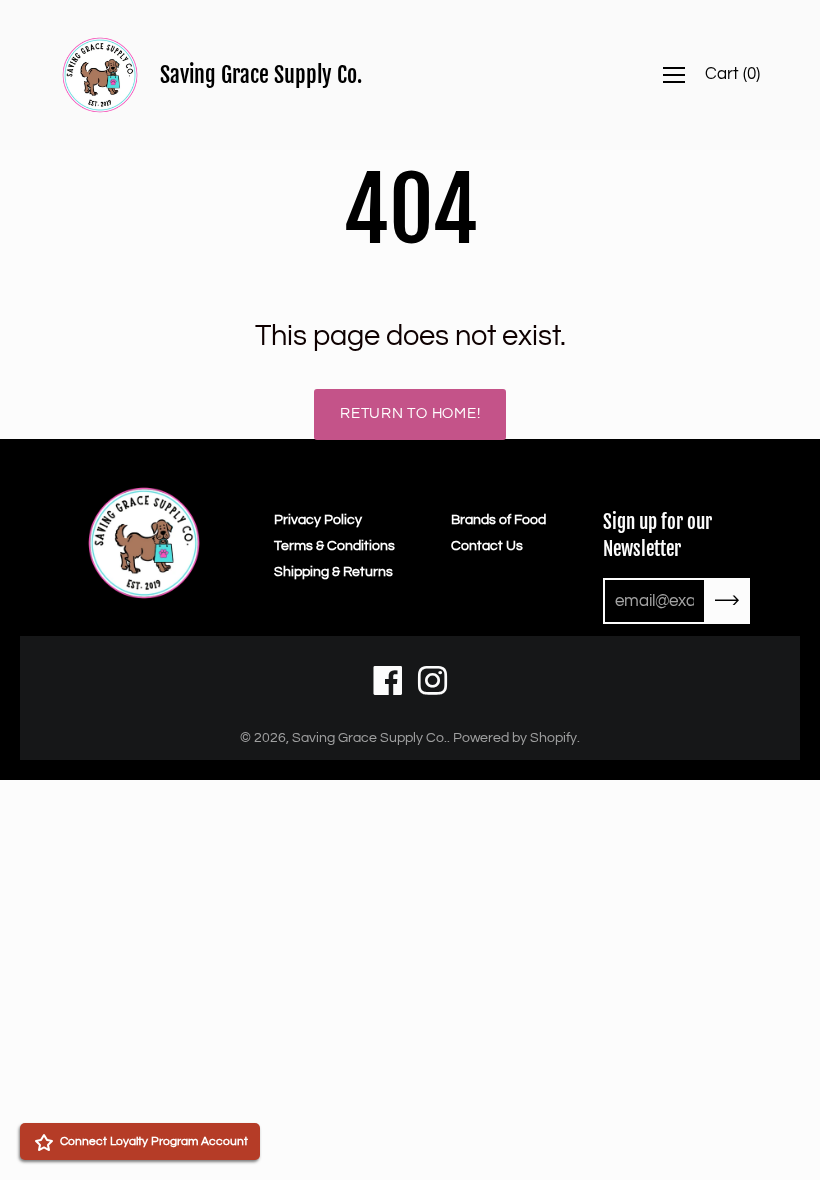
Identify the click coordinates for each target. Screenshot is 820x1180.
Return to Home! (410, 413)
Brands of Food (498, 520)
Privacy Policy (318, 520)
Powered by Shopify (515, 738)
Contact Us (487, 546)
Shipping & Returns (333, 572)
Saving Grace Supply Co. (261, 74)
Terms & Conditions (334, 546)
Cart (732, 74)
